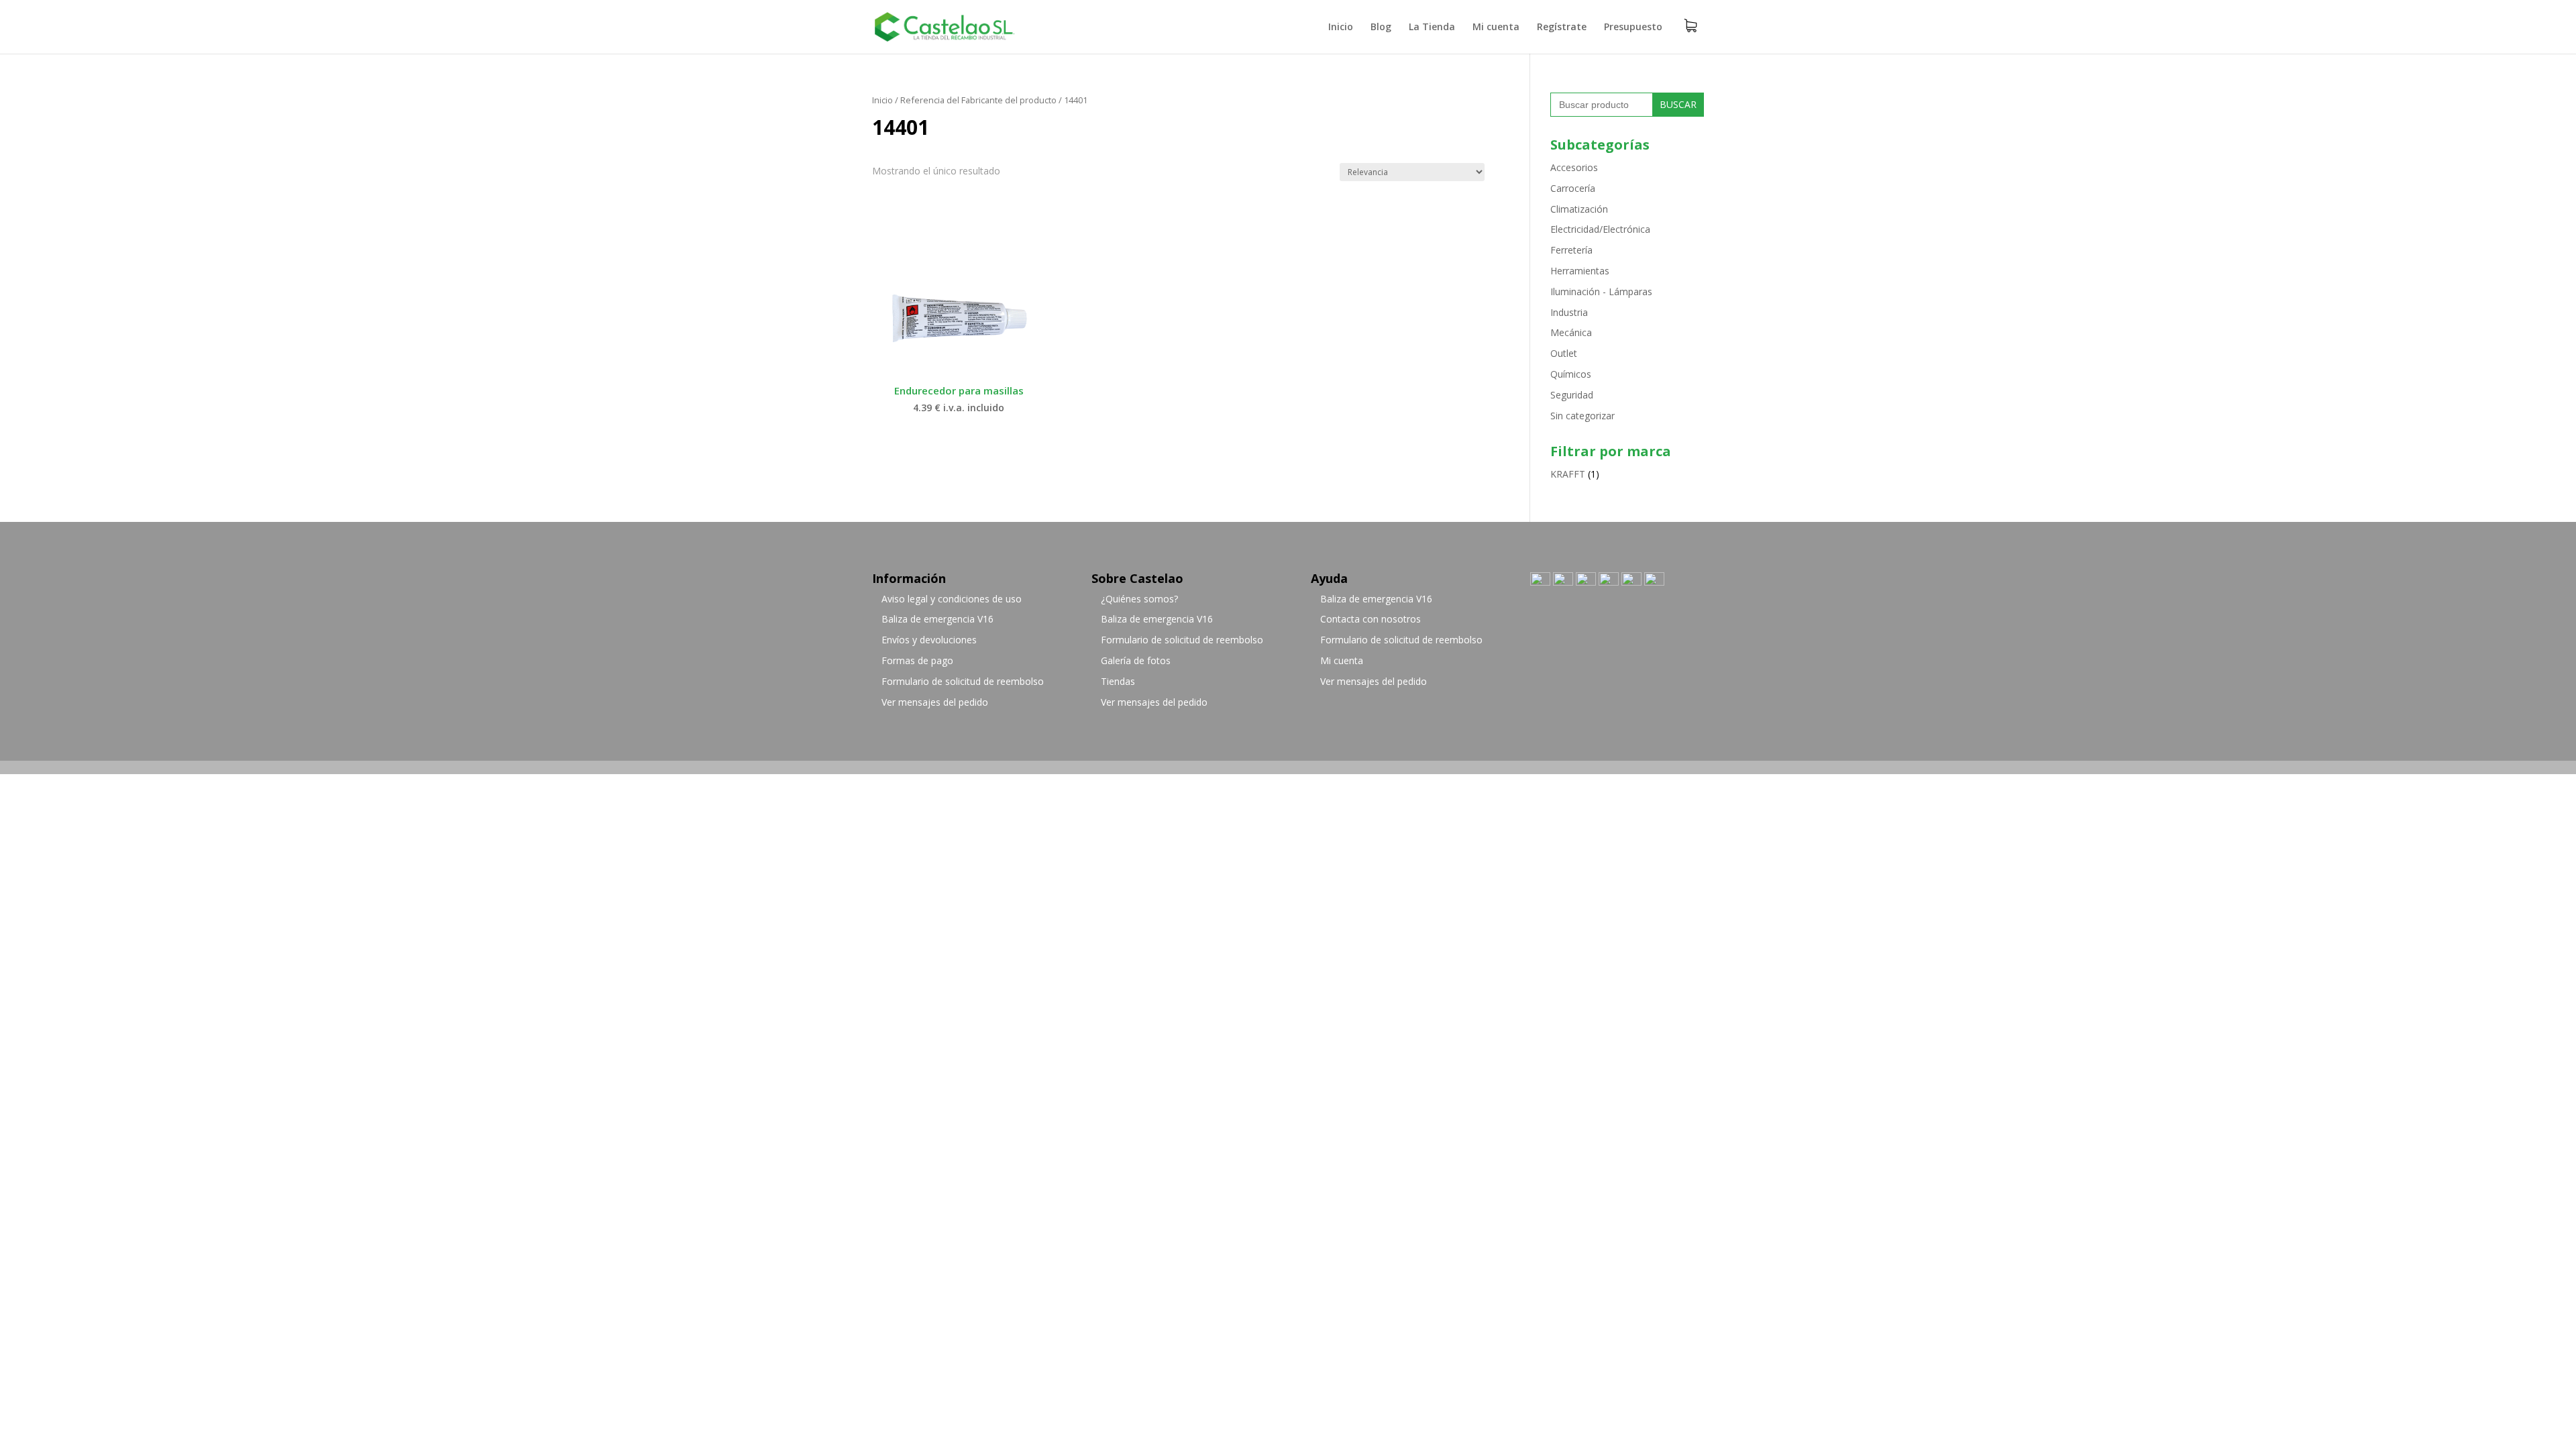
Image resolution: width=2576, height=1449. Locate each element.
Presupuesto (1633, 28)
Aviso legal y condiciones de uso (952, 599)
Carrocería (1573, 188)
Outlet (1564, 353)
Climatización (1579, 209)
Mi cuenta (1496, 28)
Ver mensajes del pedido (935, 702)
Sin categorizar (1582, 416)
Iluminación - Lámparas (1601, 291)
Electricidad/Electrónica (1600, 229)
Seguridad (1572, 395)
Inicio (1341, 28)
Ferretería (1571, 250)
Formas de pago (917, 660)
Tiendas (1118, 681)
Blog (1381, 28)
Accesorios (1574, 167)
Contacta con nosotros (1371, 619)
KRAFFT (1568, 474)
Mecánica (1571, 332)
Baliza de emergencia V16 (937, 619)
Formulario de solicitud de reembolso (963, 681)
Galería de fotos (1136, 660)
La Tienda (1432, 28)
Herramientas (1580, 271)
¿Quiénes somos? (1139, 599)
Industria (1569, 312)
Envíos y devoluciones (929, 640)
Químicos (1571, 374)
